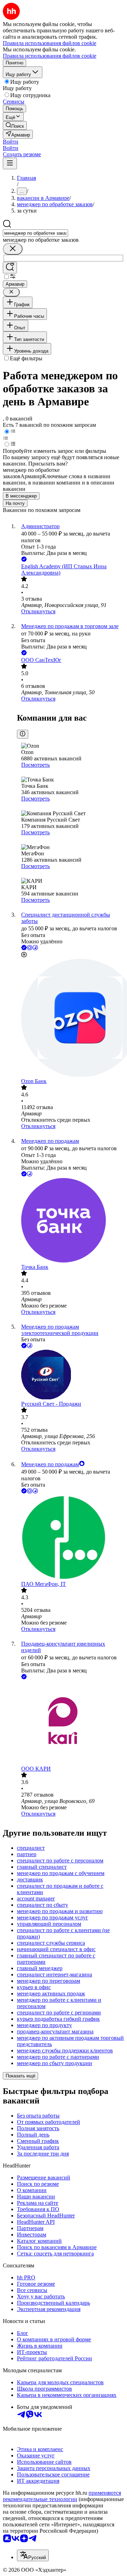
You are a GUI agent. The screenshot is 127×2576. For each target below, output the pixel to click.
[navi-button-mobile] (10, 163)
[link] (15, 125)
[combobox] (35, 233)
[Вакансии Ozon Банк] (71, 1018)
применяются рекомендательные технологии (62, 2496)
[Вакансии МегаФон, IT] (71, 1538)
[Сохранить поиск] (10, 268)
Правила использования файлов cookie (50, 56)
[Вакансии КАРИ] (71, 1723)
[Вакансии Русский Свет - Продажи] (71, 1375)
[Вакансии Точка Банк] (71, 1221)
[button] (11, 142)
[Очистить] (13, 249)
